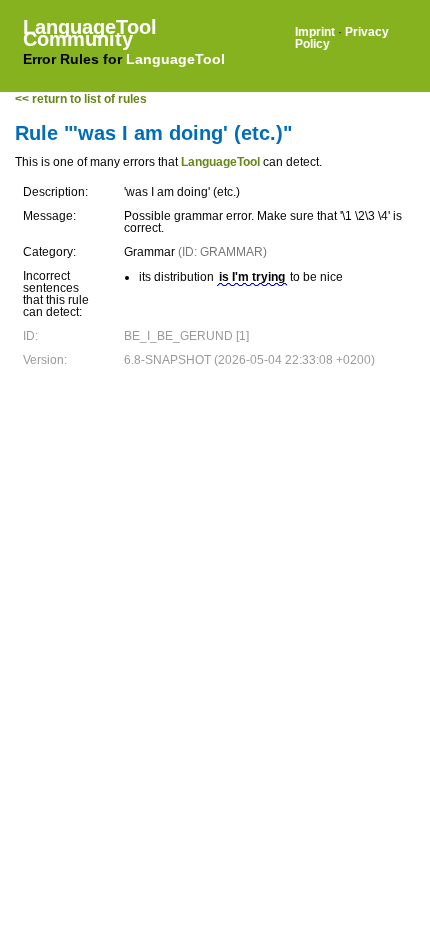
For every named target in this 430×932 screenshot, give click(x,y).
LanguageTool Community (90, 33)
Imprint (315, 32)
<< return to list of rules (81, 99)
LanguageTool (175, 59)
